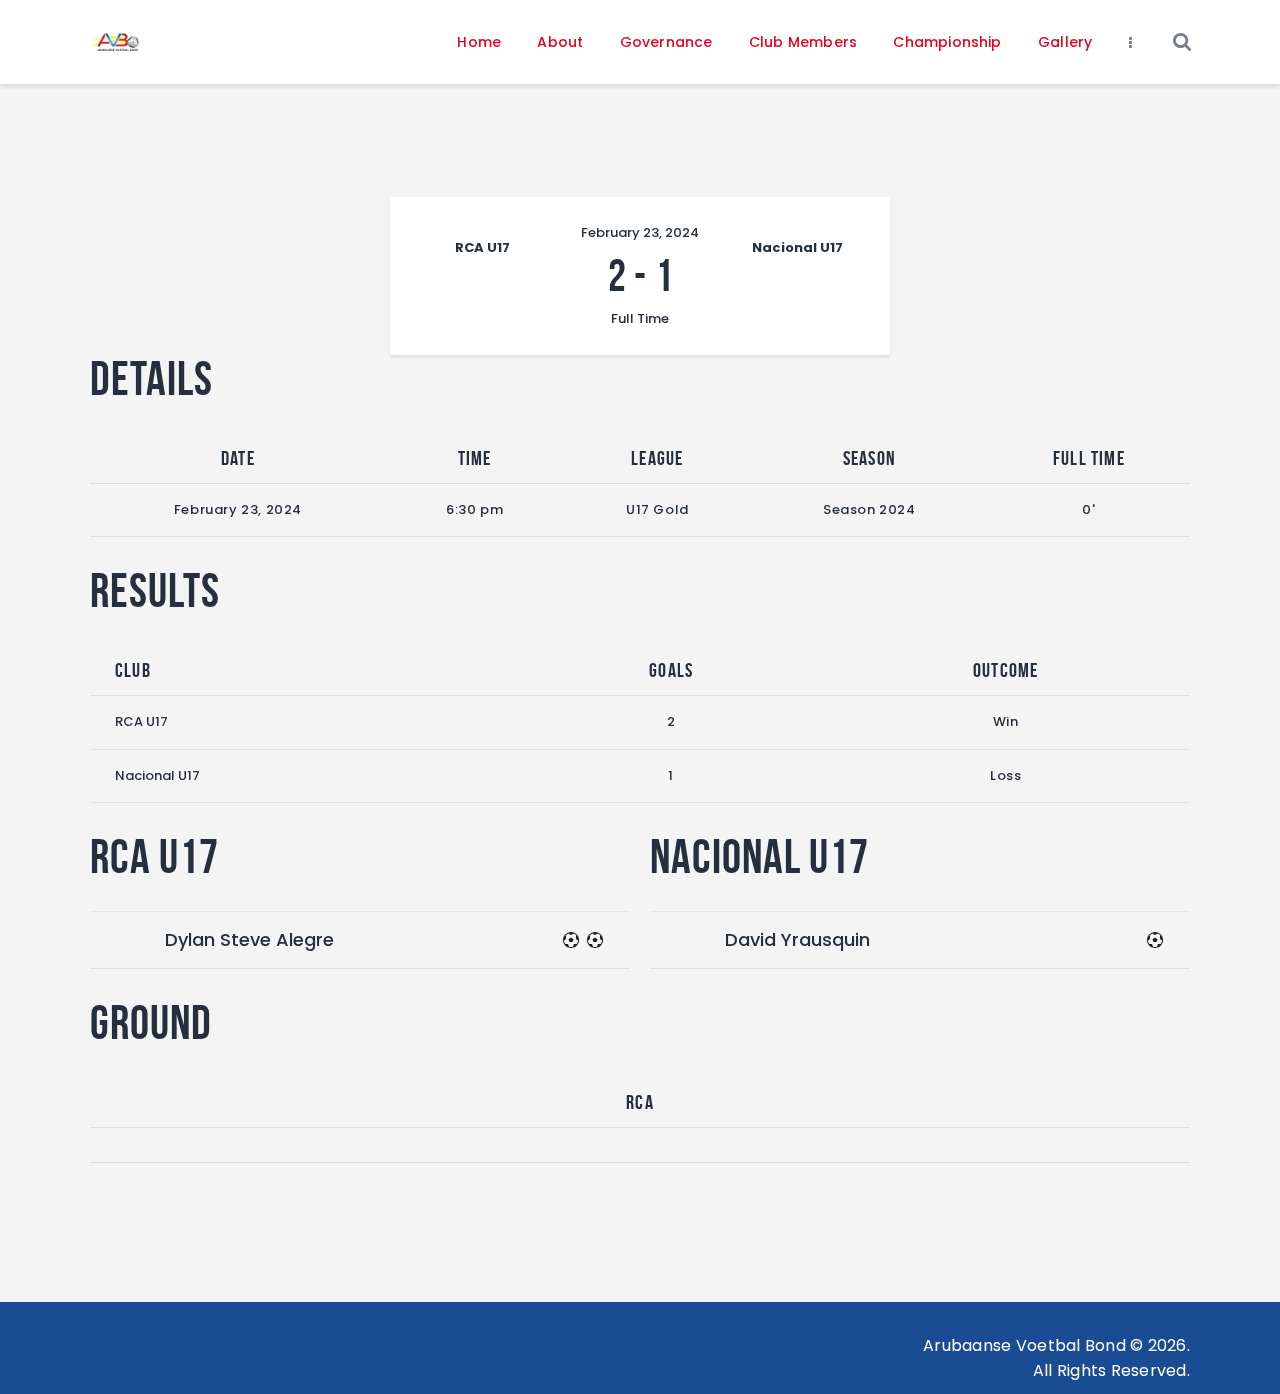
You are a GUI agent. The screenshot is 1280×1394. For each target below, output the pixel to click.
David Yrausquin (797, 939)
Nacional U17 (157, 775)
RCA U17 (141, 721)
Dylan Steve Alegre (249, 939)
